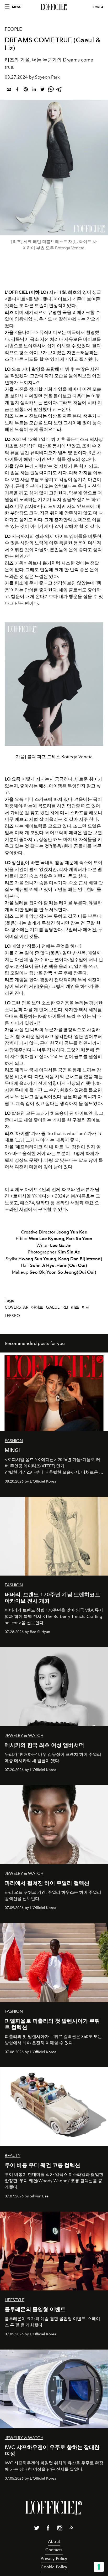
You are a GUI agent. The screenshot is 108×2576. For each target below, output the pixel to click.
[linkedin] (34, 90)
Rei (65, 1307)
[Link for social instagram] (60, 2529)
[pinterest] (26, 90)
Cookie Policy (54, 2567)
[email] (9, 90)
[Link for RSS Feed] (71, 2528)
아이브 (37, 1307)
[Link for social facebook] (48, 2529)
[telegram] (59, 90)
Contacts (54, 2550)
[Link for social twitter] (37, 2529)
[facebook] (17, 90)
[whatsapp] (51, 90)
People (13, 29)
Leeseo (12, 1316)
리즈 (75, 1307)
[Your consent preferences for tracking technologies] (99, 2567)
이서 (86, 1307)
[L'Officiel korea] (54, 7)
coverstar (17, 1307)
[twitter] (42, 90)
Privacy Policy (54, 2559)
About (54, 2541)
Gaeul (53, 1307)
